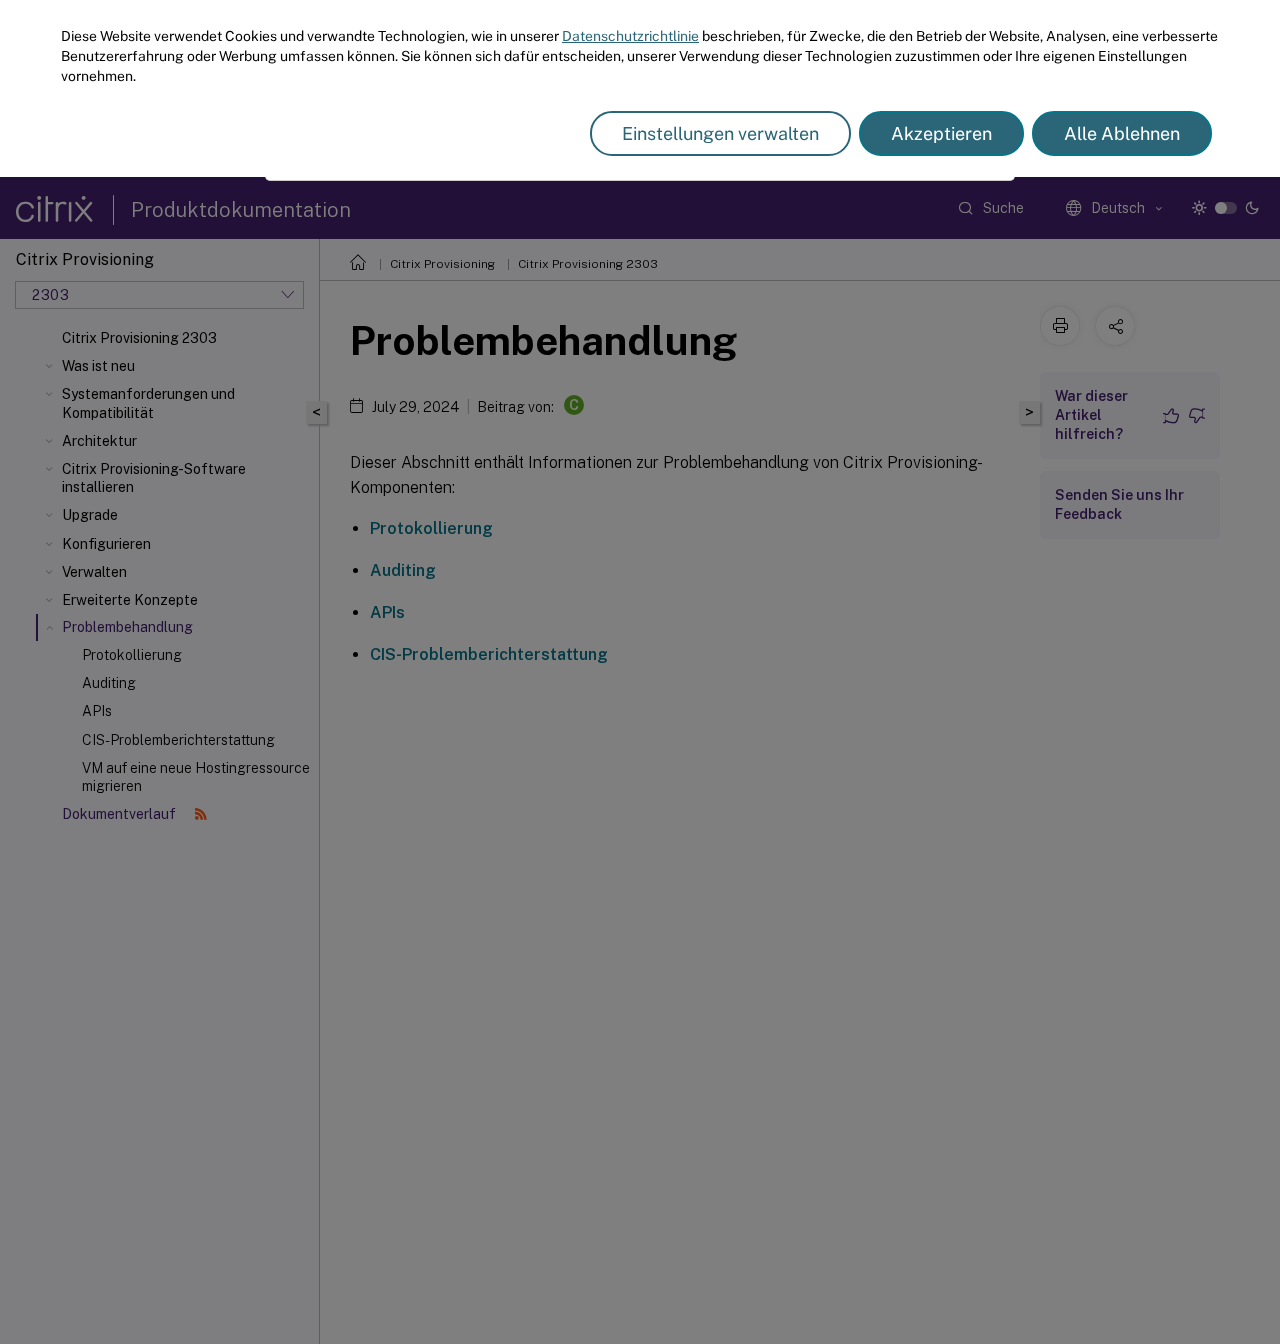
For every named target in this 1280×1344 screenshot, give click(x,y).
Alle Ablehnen (1122, 133)
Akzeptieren (941, 133)
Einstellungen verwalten (720, 133)
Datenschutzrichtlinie (630, 36)
